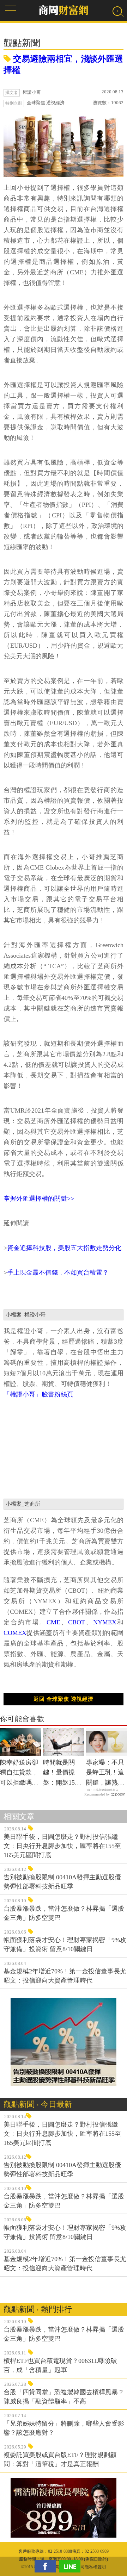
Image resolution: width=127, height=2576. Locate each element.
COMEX (15, 1633)
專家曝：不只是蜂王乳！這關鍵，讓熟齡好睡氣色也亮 (105, 1773)
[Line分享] (72, 2566)
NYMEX (105, 1622)
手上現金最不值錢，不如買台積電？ (58, 1273)
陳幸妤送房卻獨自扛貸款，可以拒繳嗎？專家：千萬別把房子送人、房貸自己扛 (19, 1773)
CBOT (77, 1622)
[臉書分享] (47, 2566)
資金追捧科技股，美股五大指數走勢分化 (64, 1248)
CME (53, 1622)
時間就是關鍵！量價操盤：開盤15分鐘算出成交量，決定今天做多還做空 (62, 1773)
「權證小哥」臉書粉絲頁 (38, 1394)
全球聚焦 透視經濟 (46, 103)
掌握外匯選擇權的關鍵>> (39, 1199)
